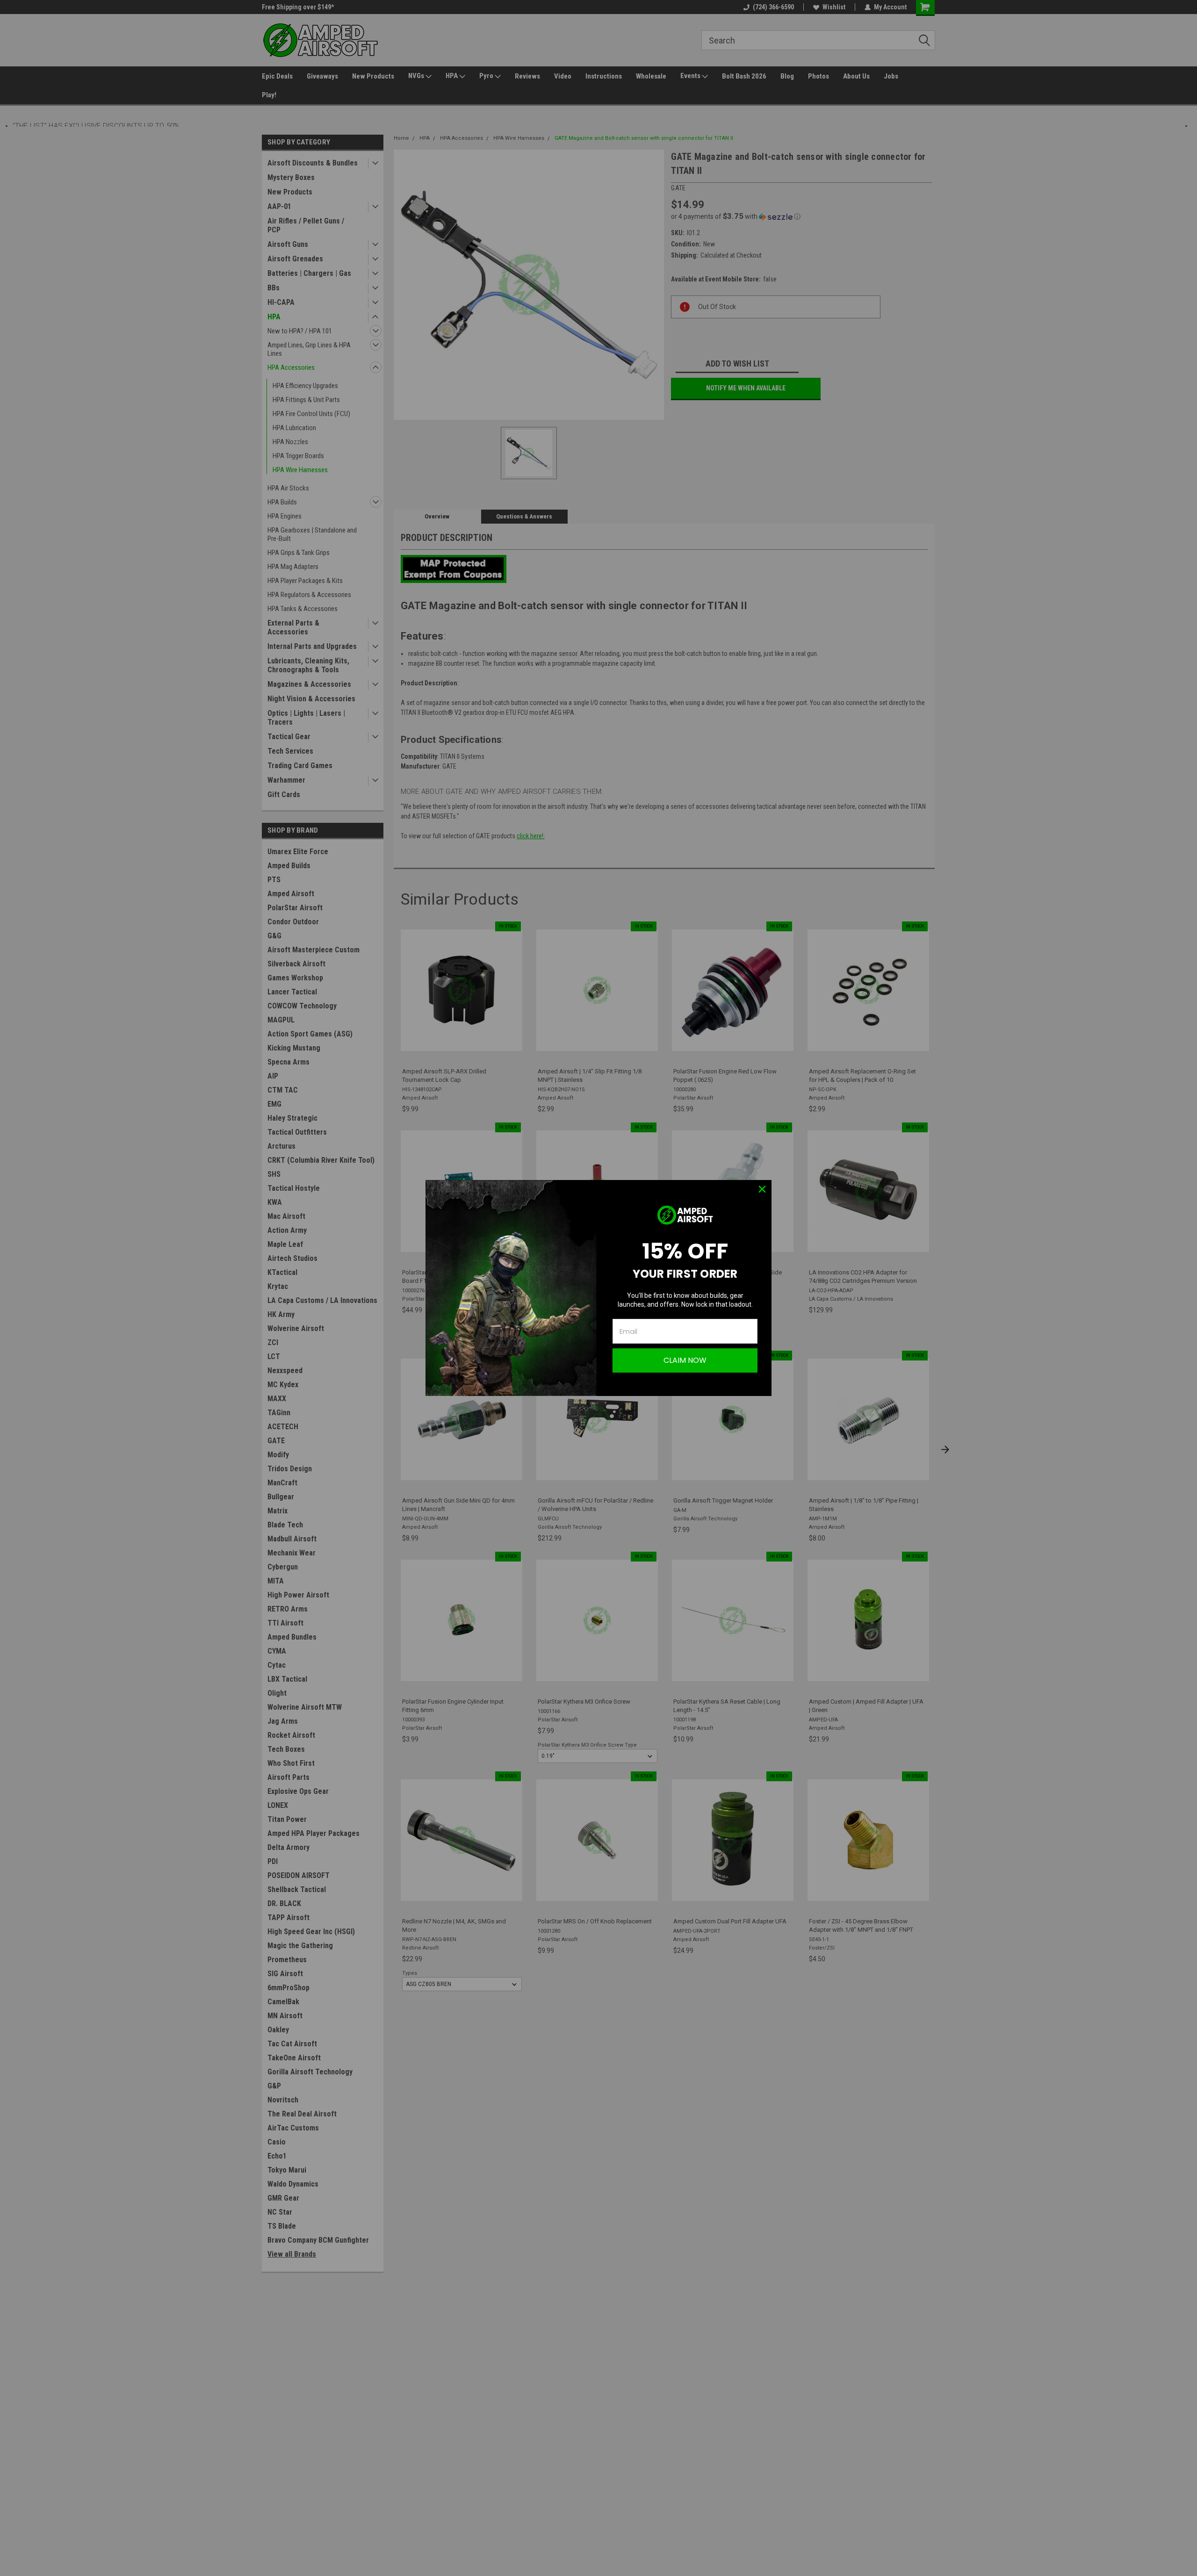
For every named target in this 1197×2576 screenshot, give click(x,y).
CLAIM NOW (685, 1360)
